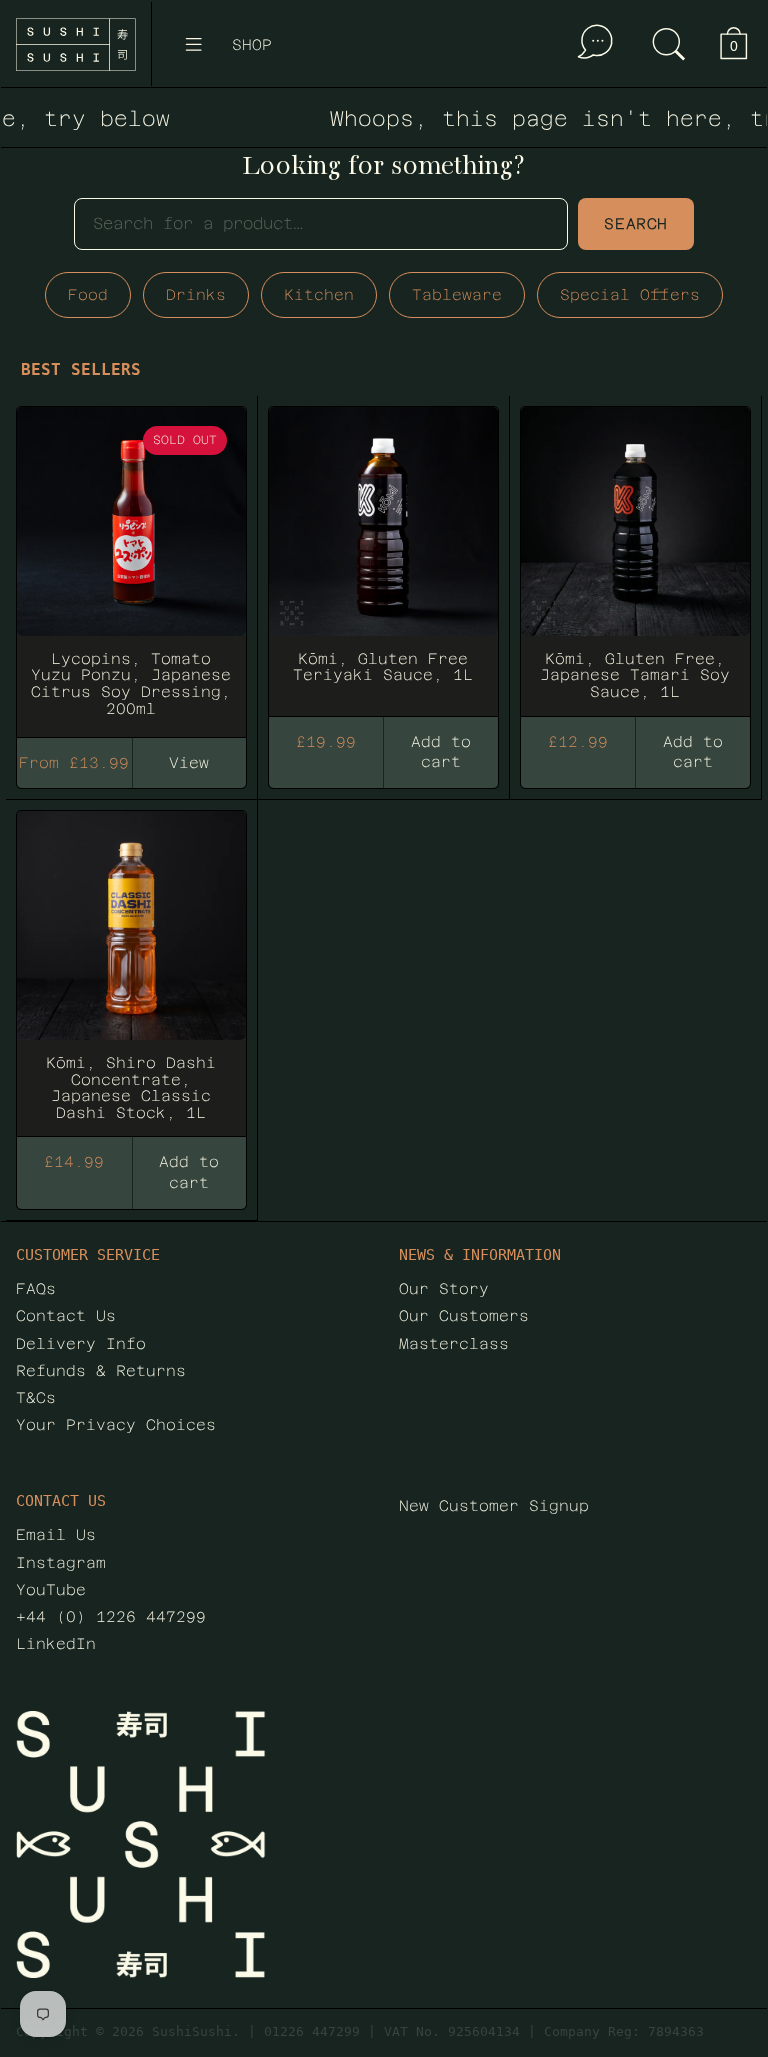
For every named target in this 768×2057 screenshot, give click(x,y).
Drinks (196, 294)
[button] (669, 44)
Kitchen (319, 294)
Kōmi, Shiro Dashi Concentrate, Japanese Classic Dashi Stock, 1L (131, 975)
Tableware (457, 294)
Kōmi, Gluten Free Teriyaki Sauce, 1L (383, 562)
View (189, 762)
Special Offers (630, 294)
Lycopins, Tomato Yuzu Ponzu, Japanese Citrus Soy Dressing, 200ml (131, 562)
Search (636, 223)
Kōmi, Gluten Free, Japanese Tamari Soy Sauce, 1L (635, 562)
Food (88, 294)
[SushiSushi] (76, 44)
